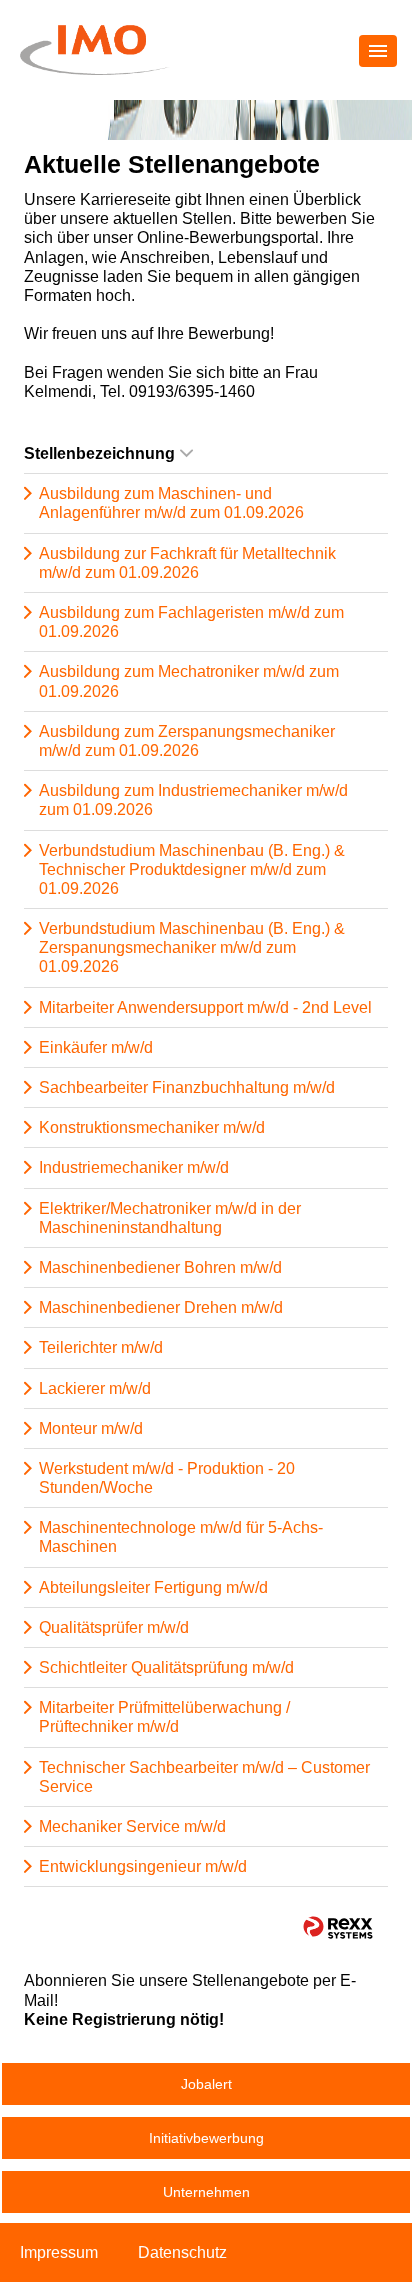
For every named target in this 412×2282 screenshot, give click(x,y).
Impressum (59, 2252)
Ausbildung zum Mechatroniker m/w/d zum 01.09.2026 (189, 681)
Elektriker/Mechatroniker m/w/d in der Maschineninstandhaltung (170, 1218)
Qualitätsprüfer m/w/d (114, 1627)
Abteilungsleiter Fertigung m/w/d (153, 1587)
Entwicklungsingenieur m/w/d (143, 1866)
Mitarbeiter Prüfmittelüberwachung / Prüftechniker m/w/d (164, 1717)
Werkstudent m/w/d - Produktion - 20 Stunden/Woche (167, 1478)
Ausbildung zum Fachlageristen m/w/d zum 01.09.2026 (191, 622)
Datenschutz (182, 2252)
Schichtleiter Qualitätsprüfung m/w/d (166, 1667)
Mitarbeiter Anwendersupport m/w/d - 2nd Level (205, 1007)
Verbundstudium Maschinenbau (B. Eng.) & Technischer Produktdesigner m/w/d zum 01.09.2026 (192, 869)
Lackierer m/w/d (95, 1388)
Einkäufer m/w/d (96, 1047)
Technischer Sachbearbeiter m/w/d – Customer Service (204, 1777)
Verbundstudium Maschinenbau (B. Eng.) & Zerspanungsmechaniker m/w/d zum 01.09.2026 (192, 947)
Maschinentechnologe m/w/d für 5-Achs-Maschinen (181, 1537)
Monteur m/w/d (91, 1428)
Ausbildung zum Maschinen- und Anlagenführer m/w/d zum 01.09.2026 (171, 503)
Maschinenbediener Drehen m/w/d (161, 1307)
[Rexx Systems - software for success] (338, 1927)
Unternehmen (206, 2192)
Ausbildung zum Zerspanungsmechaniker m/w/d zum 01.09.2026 (187, 741)
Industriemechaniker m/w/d (134, 1167)
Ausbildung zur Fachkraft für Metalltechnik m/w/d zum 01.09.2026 (187, 563)
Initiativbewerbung (206, 2138)
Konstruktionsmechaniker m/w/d (152, 1127)
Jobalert (206, 2084)
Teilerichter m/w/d (101, 1347)
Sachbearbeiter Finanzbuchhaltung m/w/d (187, 1087)
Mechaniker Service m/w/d (132, 1826)
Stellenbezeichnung (99, 453)
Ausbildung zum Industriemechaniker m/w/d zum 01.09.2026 (193, 800)
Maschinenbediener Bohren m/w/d (160, 1267)
